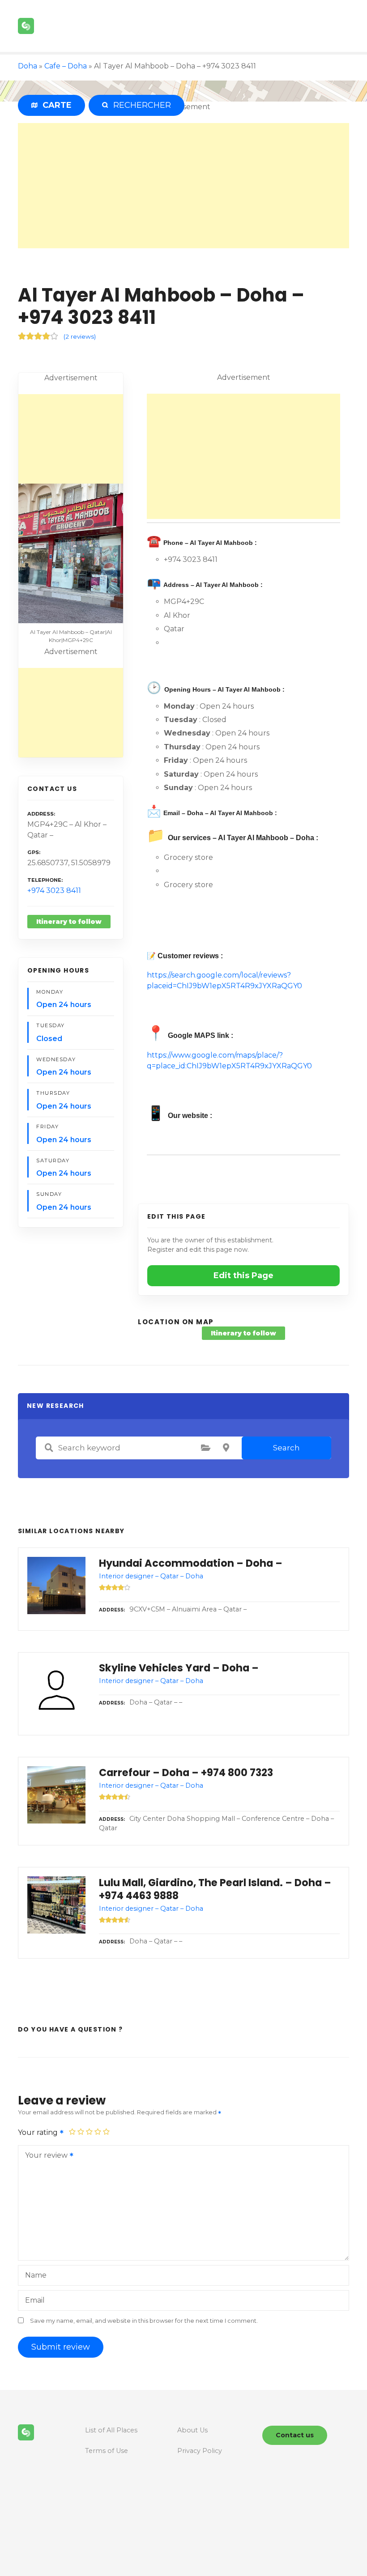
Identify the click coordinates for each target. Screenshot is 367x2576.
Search (286, 1448)
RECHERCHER (140, 105)
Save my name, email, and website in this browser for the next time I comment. (144, 2321)
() (80, 336)
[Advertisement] (183, 186)
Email (35, 2300)
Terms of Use (107, 2451)
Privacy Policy (200, 2451)
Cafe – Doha (66, 66)
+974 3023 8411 (54, 891)
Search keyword (49, 1448)
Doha (28, 66)
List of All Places (111, 2430)
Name (36, 2275)
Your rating (39, 2132)
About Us (192, 2430)
